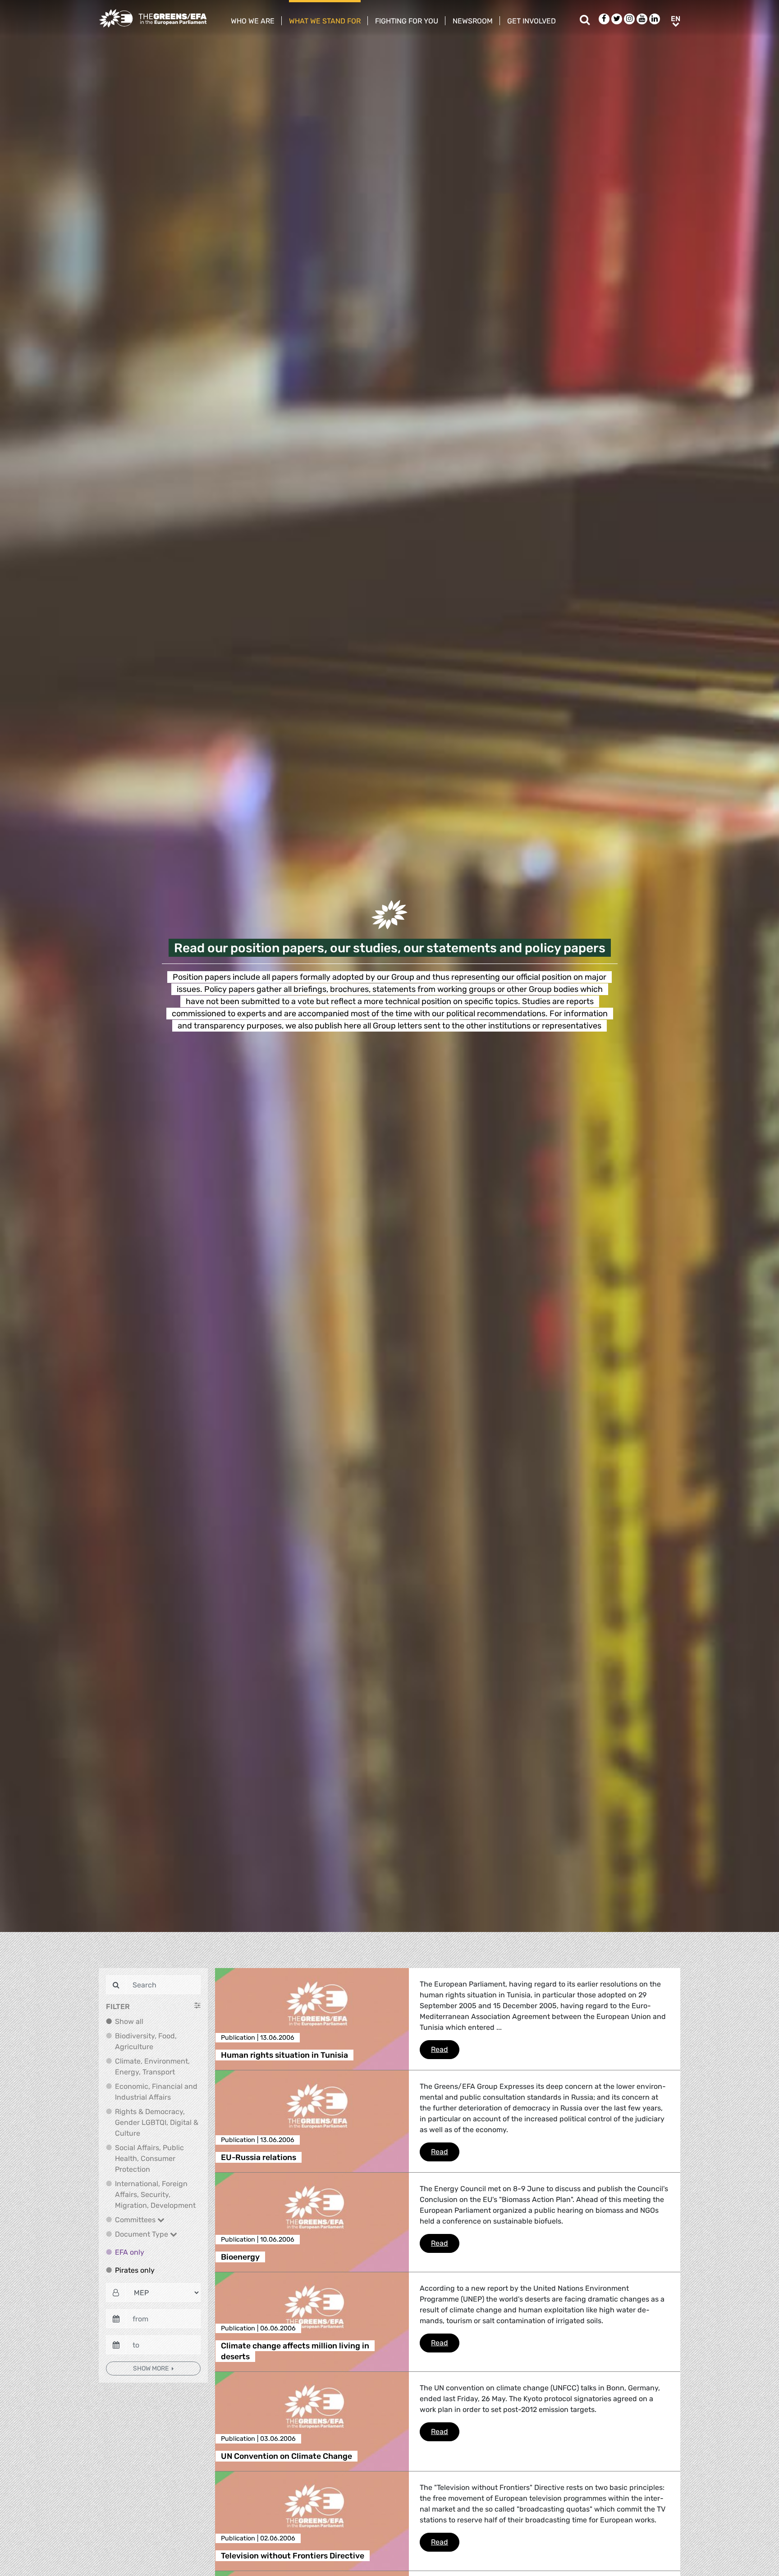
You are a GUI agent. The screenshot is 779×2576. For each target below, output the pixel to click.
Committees (136, 2220)
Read (445, 2049)
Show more (151, 2368)
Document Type (142, 2234)
